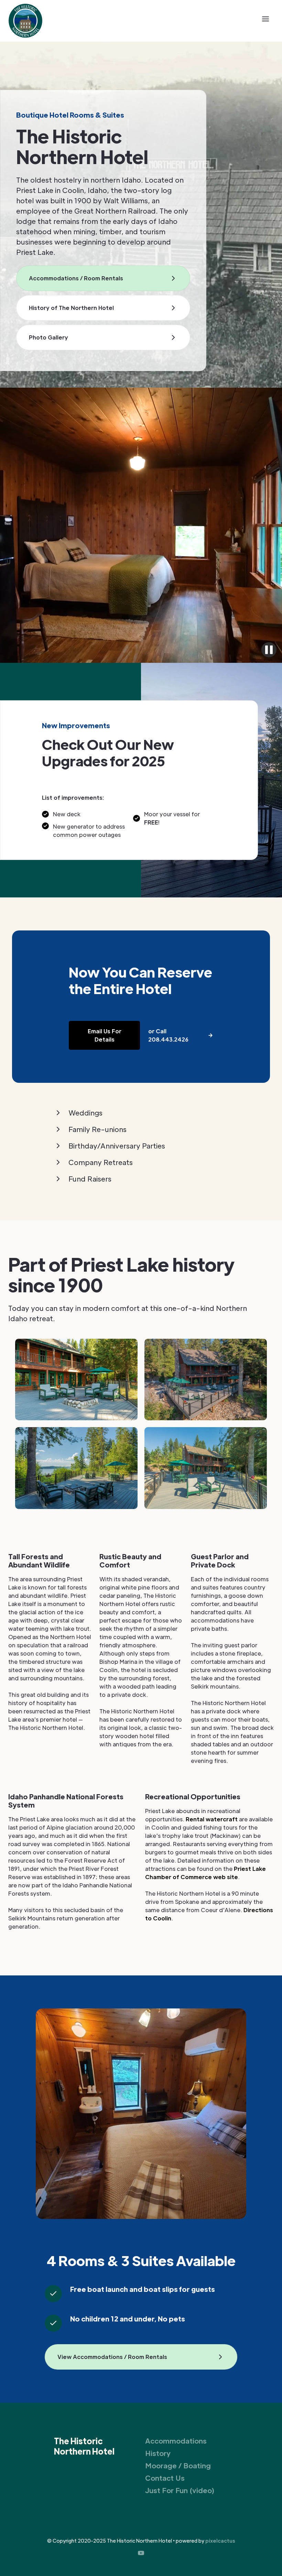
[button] (265, 19)
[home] (25, 21)
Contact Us (165, 2478)
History (158, 2453)
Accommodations (176, 2441)
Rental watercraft (212, 1819)
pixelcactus (220, 2541)
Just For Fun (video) (180, 2490)
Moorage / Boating (178, 2466)
